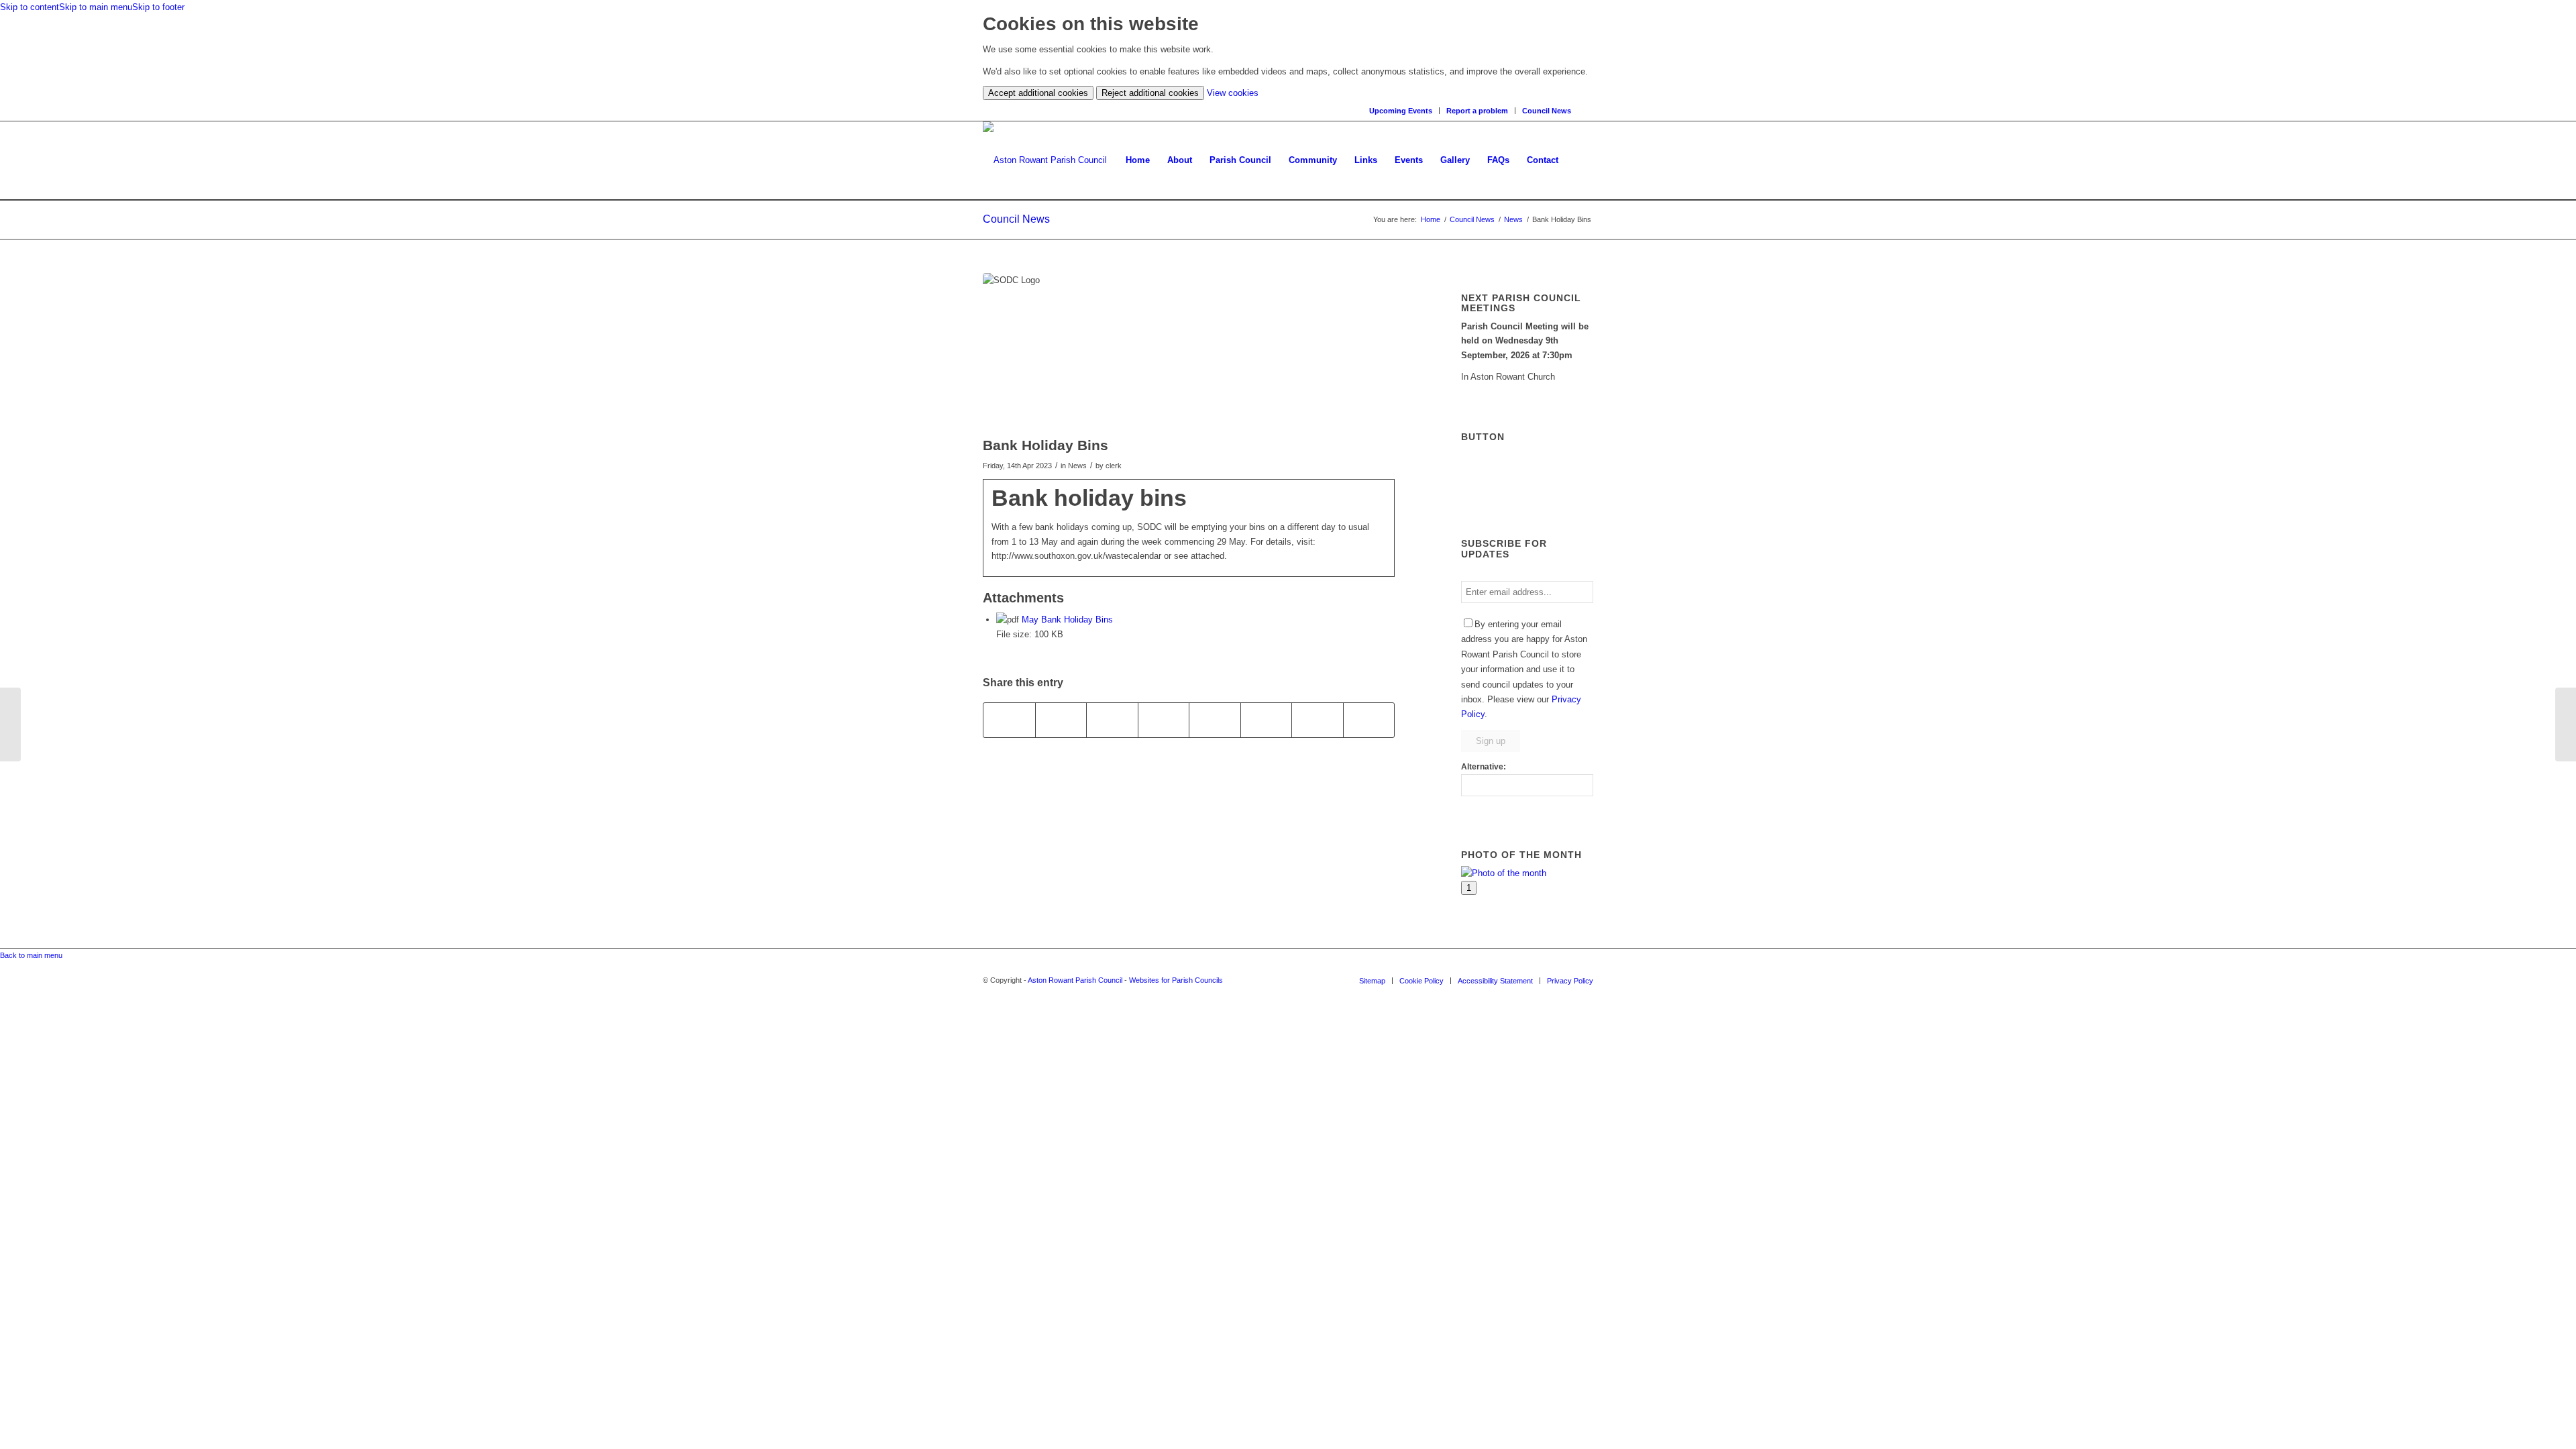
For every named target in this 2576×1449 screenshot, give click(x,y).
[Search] (1589, 110)
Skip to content (30, 7)
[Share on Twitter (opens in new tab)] (1061, 720)
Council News (1547, 111)
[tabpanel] (1527, 873)
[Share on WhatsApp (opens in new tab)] (1112, 720)
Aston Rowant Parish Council (1075, 980)
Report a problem (1477, 111)
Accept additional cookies (1038, 93)
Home (1431, 219)
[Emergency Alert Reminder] (10, 724)
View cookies (1233, 93)
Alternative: (1484, 767)
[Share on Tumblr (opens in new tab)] (1267, 720)
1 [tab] (1469, 888)
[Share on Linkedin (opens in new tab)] (1215, 720)
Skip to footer (158, 7)
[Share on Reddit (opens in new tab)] (1318, 720)
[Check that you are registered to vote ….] (2566, 724)
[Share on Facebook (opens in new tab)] (1009, 720)
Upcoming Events (1401, 111)
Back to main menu (31, 955)
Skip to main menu (96, 7)
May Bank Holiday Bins (1067, 620)
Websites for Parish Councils (1176, 980)
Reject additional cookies (1150, 93)
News (1513, 219)
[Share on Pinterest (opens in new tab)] (1164, 720)
